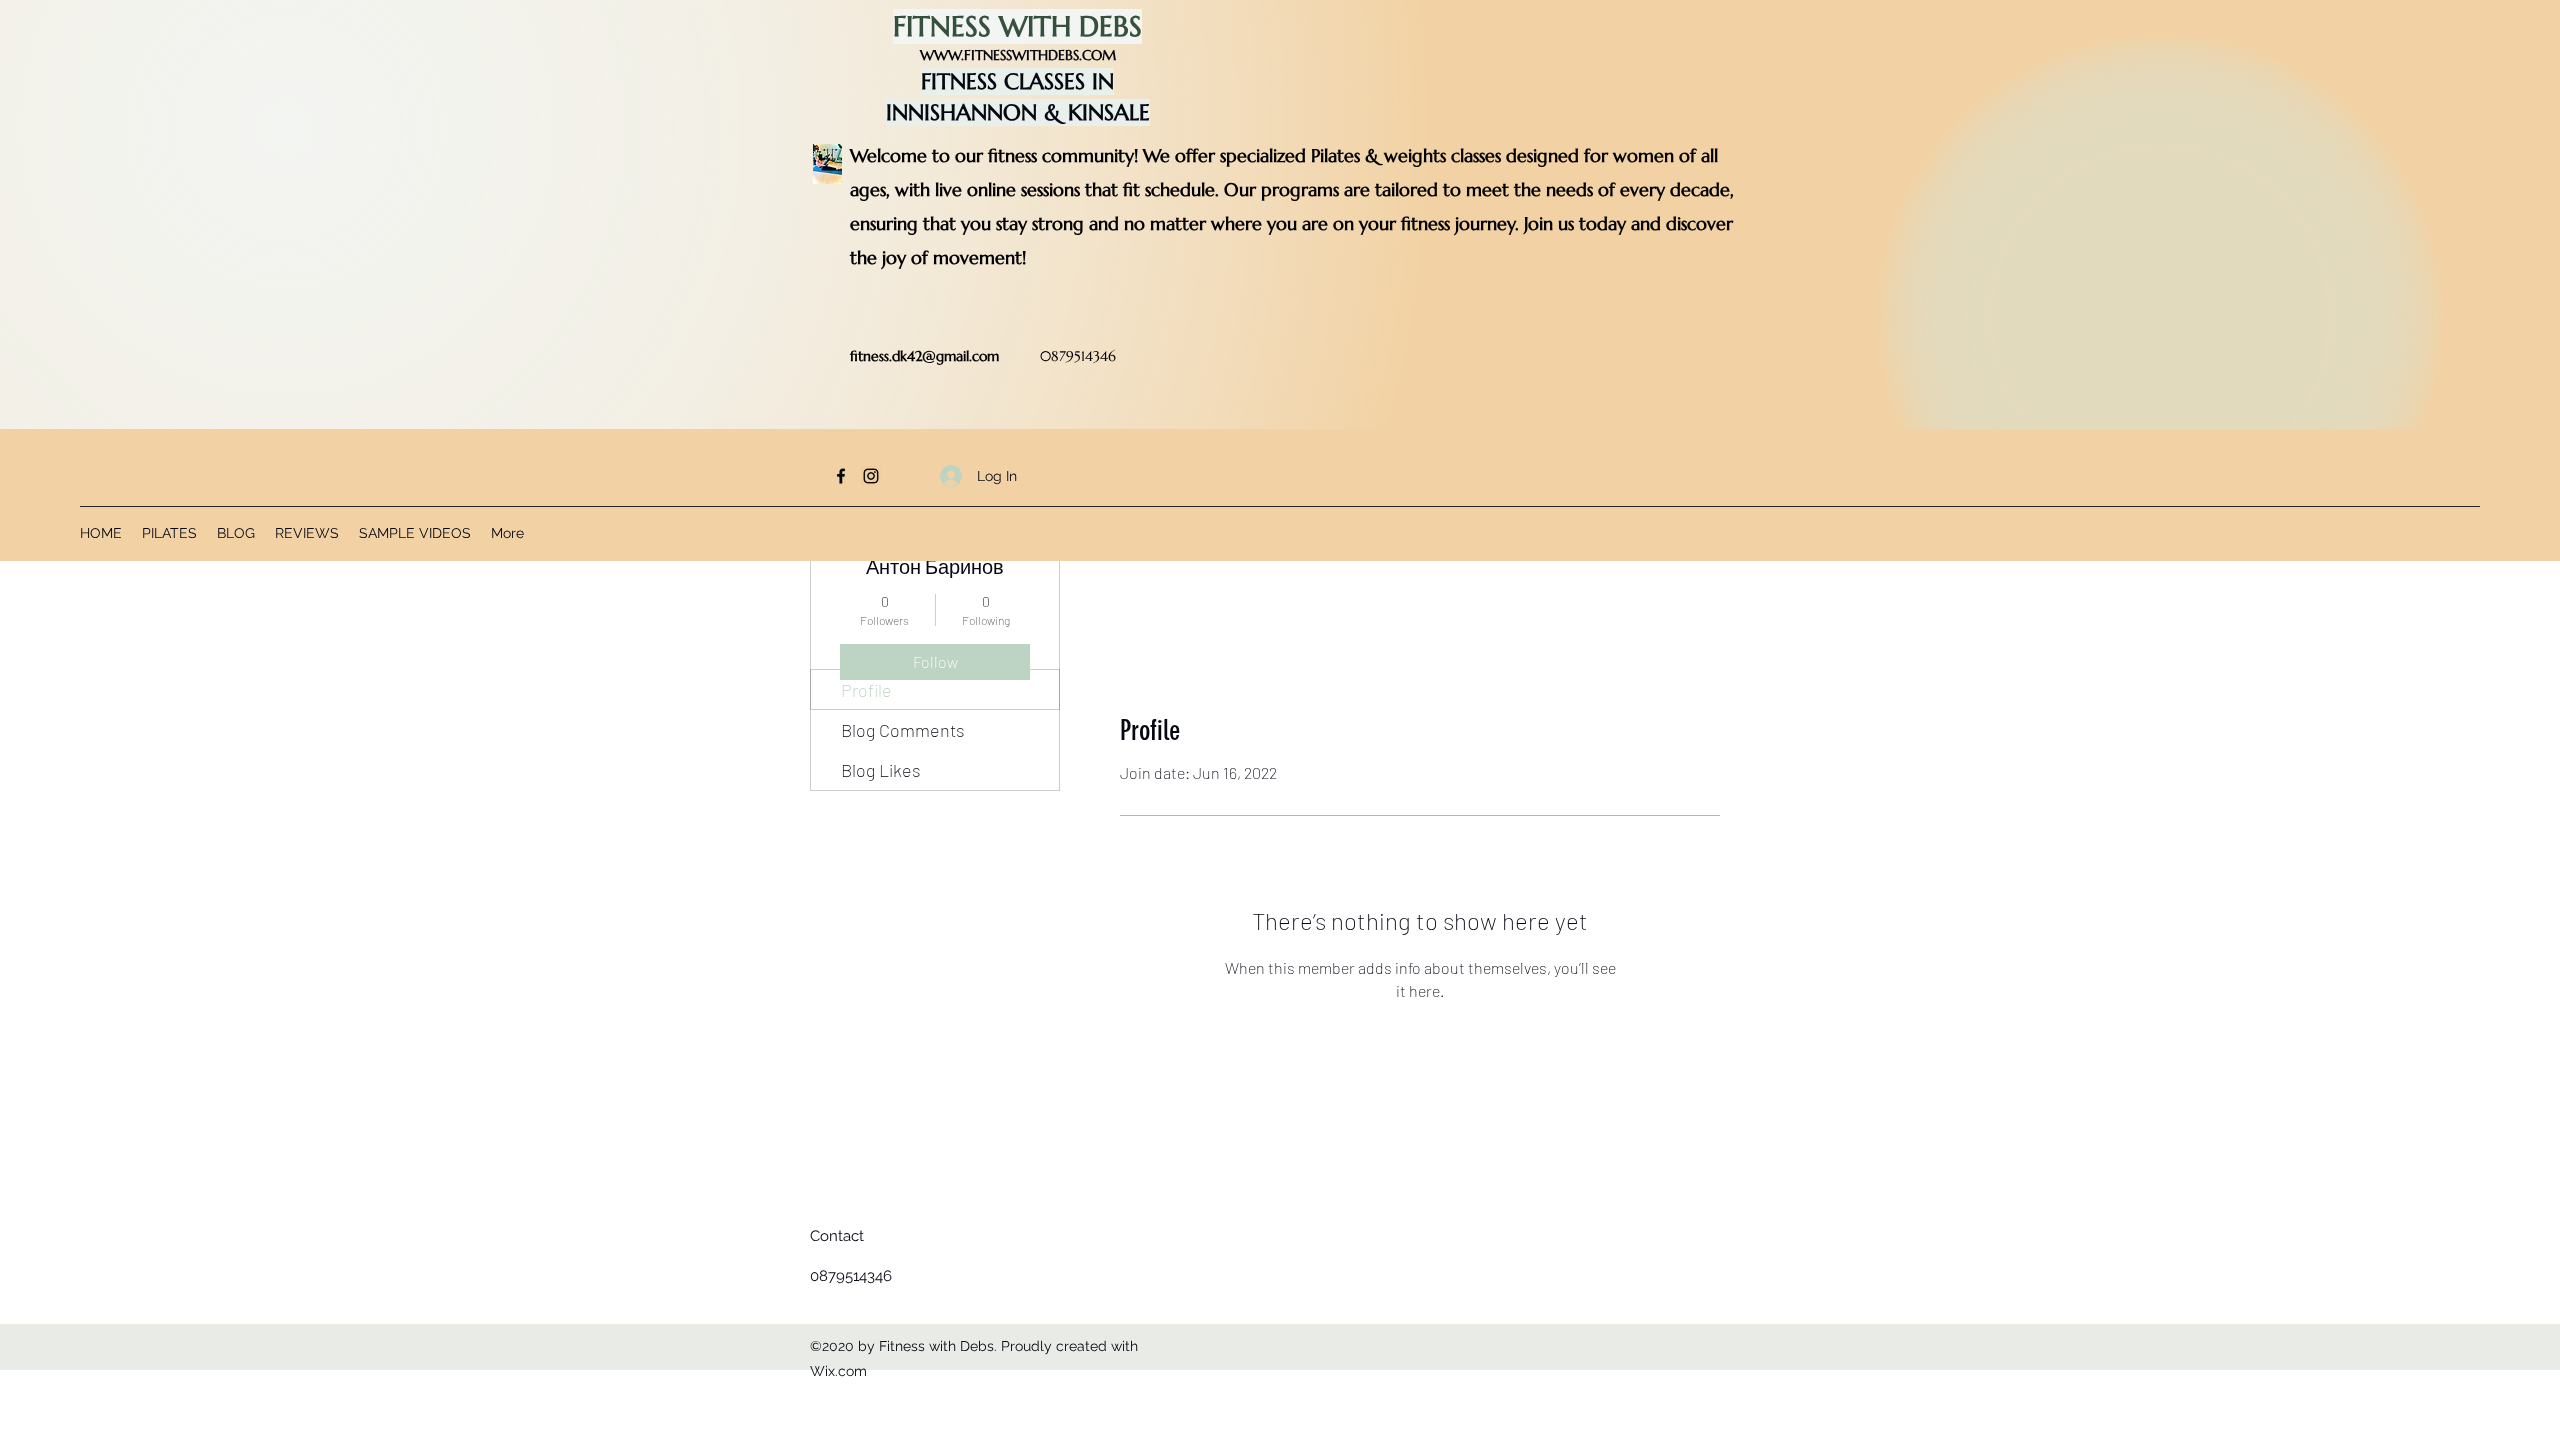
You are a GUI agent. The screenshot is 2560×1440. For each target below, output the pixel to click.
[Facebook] (841, 476)
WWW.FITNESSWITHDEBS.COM (1018, 55)
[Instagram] (871, 476)
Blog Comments (903, 730)
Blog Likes (881, 770)
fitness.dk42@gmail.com (924, 356)
